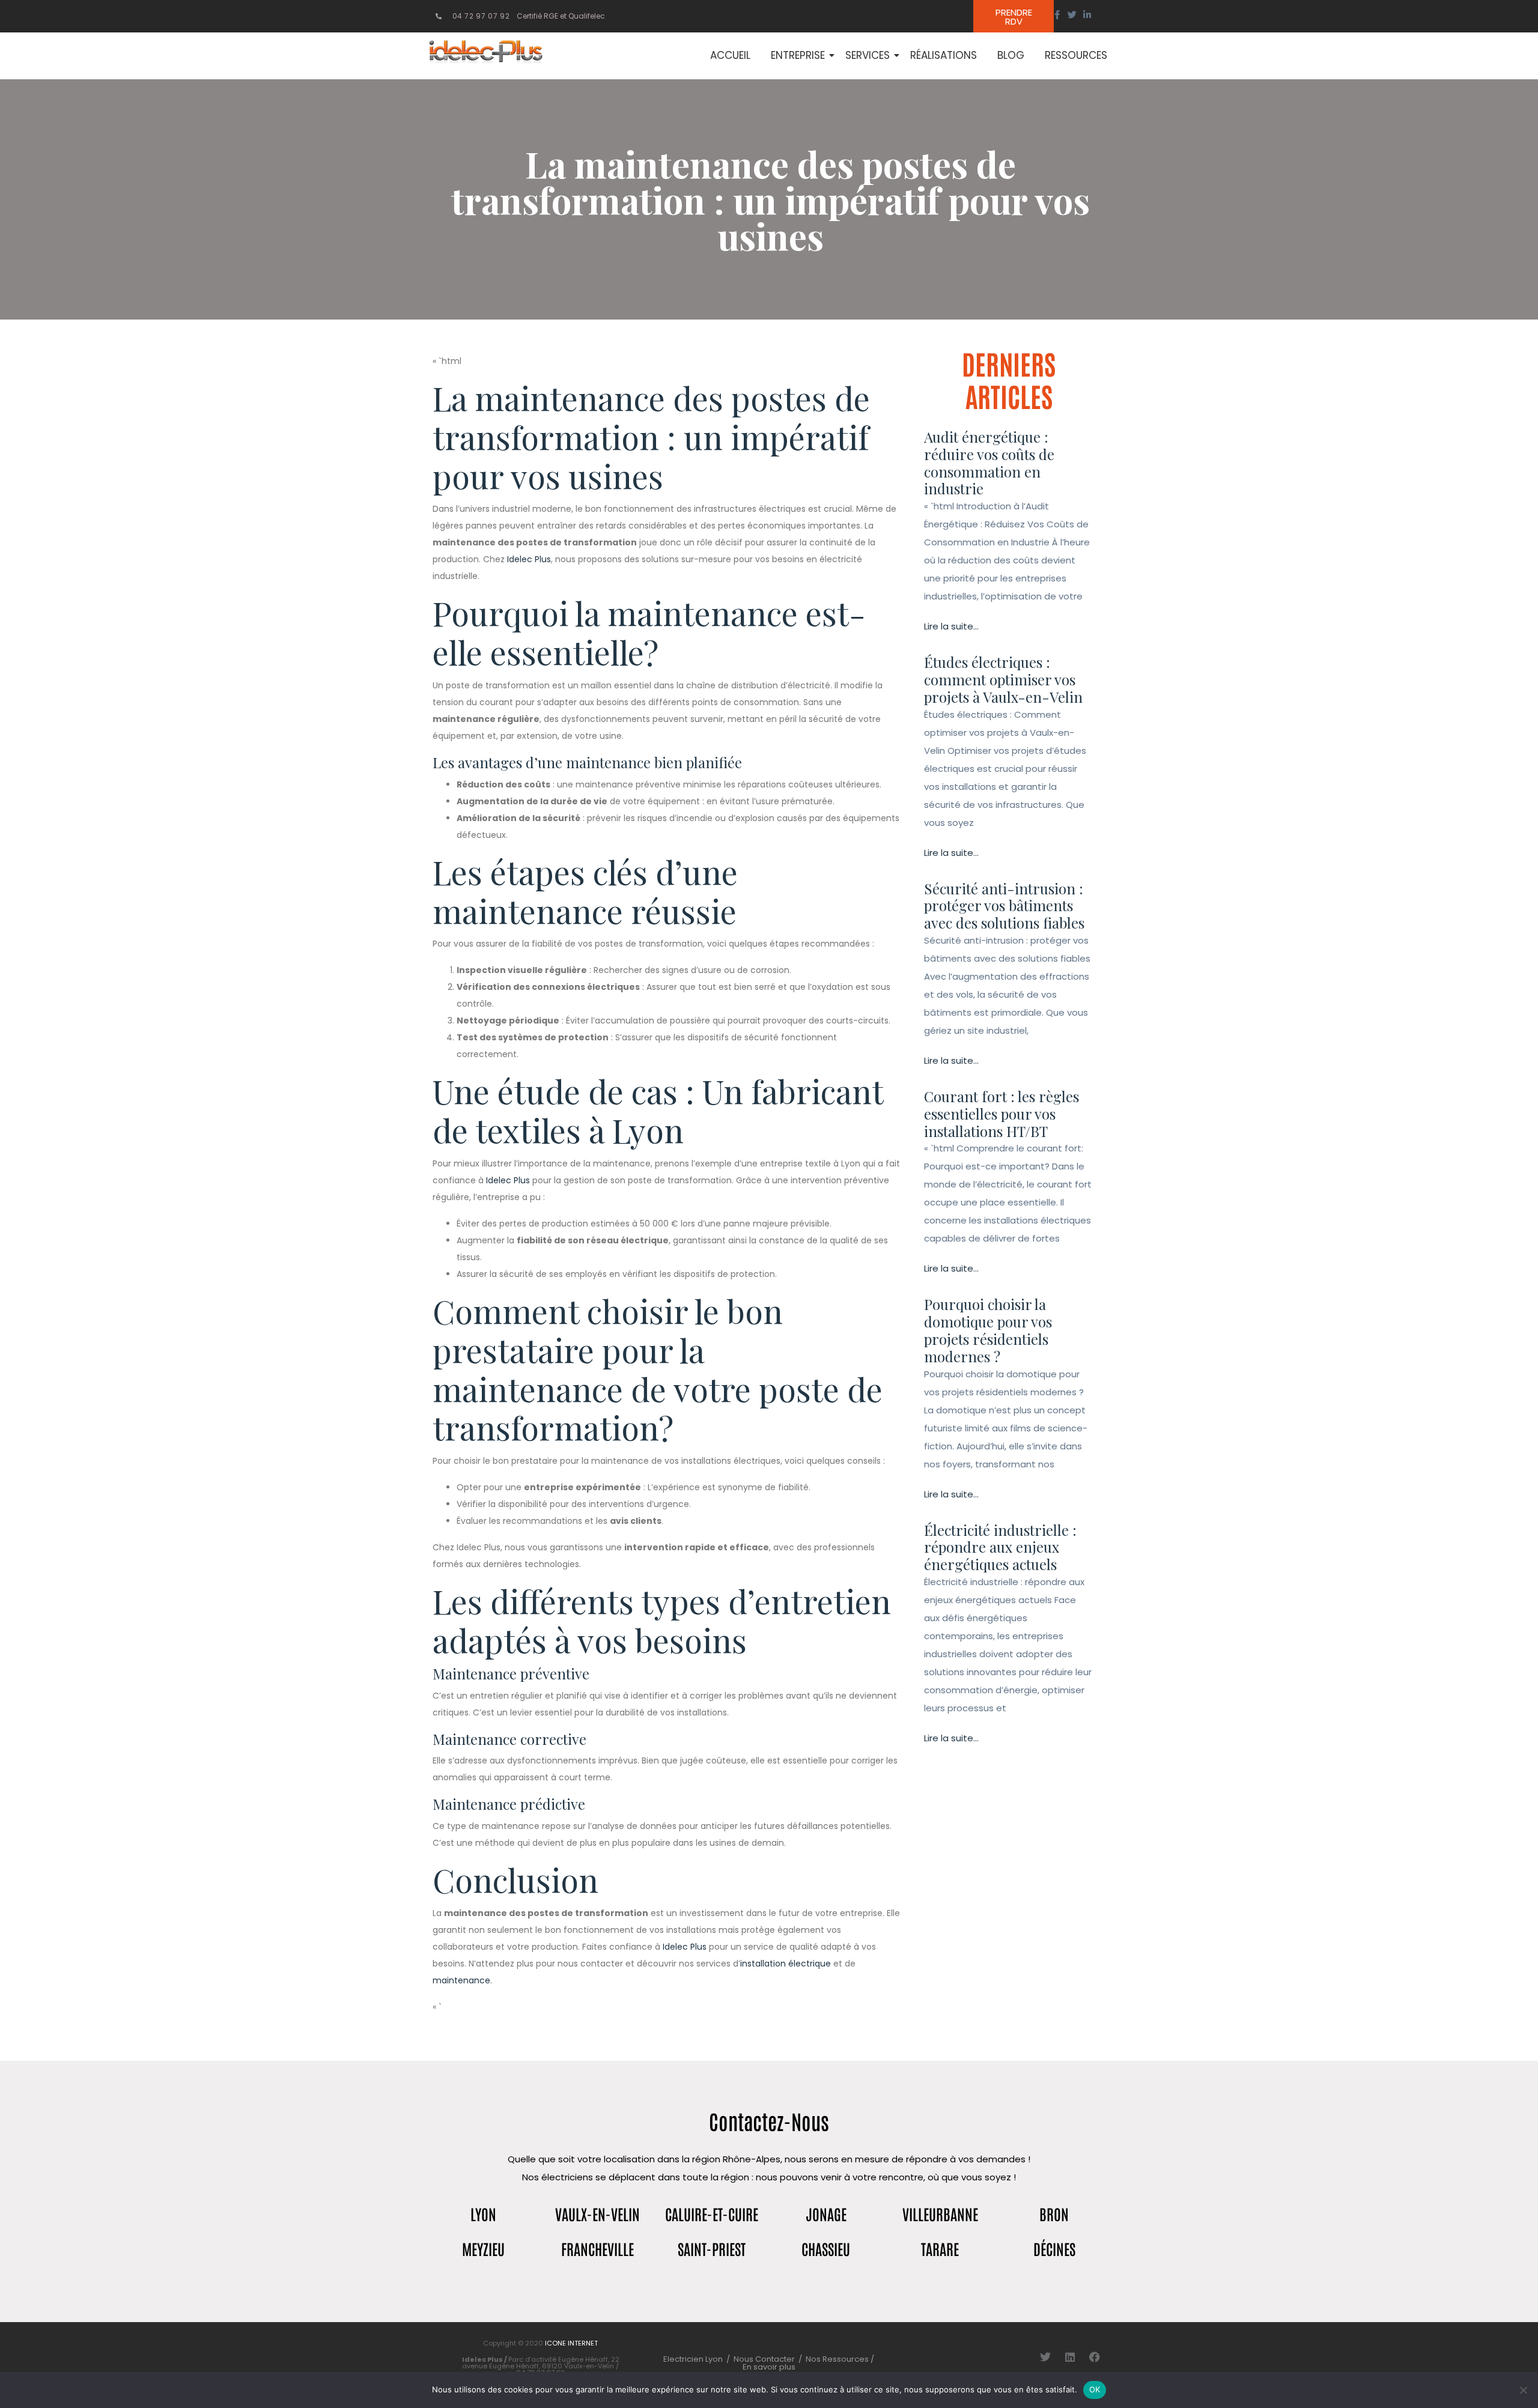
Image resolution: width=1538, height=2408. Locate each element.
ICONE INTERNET (571, 2343)
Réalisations (944, 55)
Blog (1011, 55)
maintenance (461, 1980)
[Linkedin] (1070, 2357)
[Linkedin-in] (1087, 15)
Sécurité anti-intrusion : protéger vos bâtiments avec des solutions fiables (1004, 906)
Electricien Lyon (693, 2359)
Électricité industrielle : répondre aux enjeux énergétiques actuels (1000, 1547)
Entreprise (798, 55)
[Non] (1523, 2390)
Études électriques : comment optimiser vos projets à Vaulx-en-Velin (1003, 679)
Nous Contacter (764, 2359)
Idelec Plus (529, 559)
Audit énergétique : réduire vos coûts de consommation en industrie (989, 462)
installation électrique (786, 1964)
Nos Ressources (838, 2359)
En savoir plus (769, 2367)
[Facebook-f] (1057, 15)
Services (868, 55)
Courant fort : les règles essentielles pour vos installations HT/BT (1002, 1114)
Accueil (730, 55)
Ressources (1076, 55)
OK (1095, 2389)
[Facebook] (1095, 2357)
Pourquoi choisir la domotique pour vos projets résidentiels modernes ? (988, 1330)
